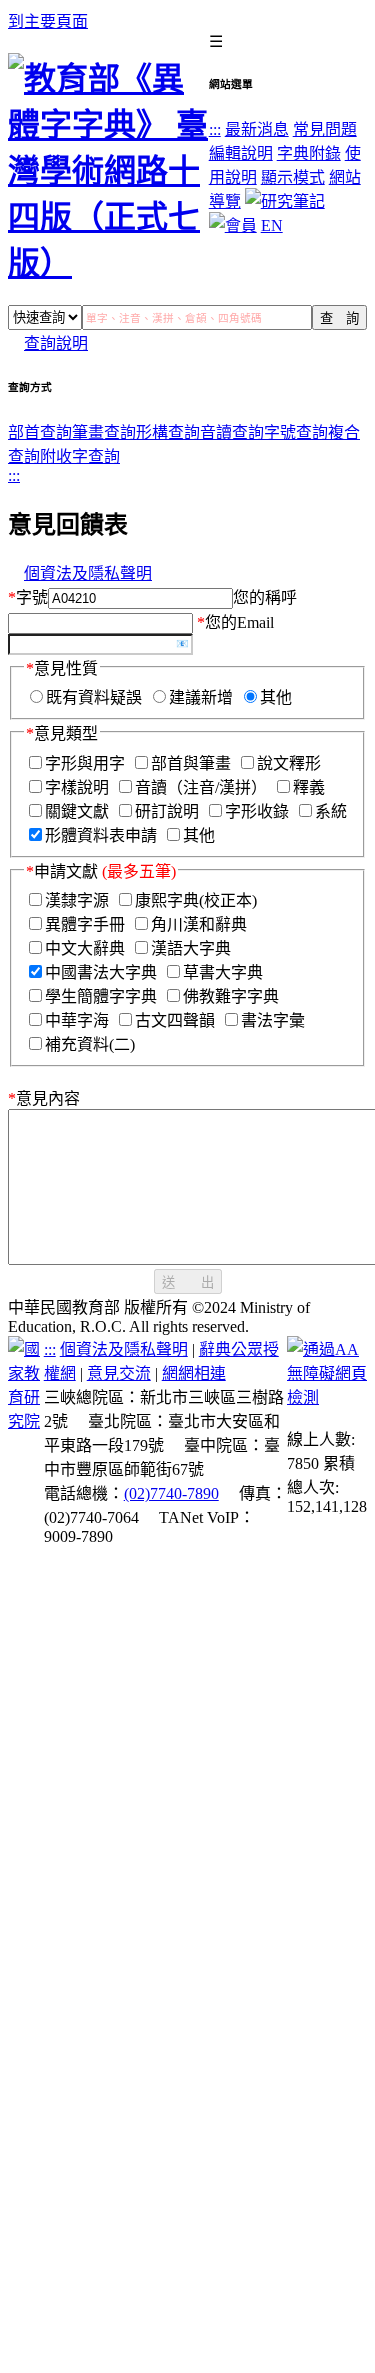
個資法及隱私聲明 (88, 573)
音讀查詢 (232, 432)
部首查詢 (40, 432)
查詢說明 (56, 343)
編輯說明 (241, 153)
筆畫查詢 (104, 432)
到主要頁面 (48, 21)
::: (215, 129)
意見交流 (119, 1373)
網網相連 (194, 1373)
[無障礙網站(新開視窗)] (327, 1397)
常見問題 (325, 129)
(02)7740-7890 (171, 1493)
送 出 (188, 1282)
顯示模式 (293, 177)
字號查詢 (296, 432)
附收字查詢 (80, 456)
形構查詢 (168, 432)
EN (272, 225)
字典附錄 (309, 153)
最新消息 (257, 129)
